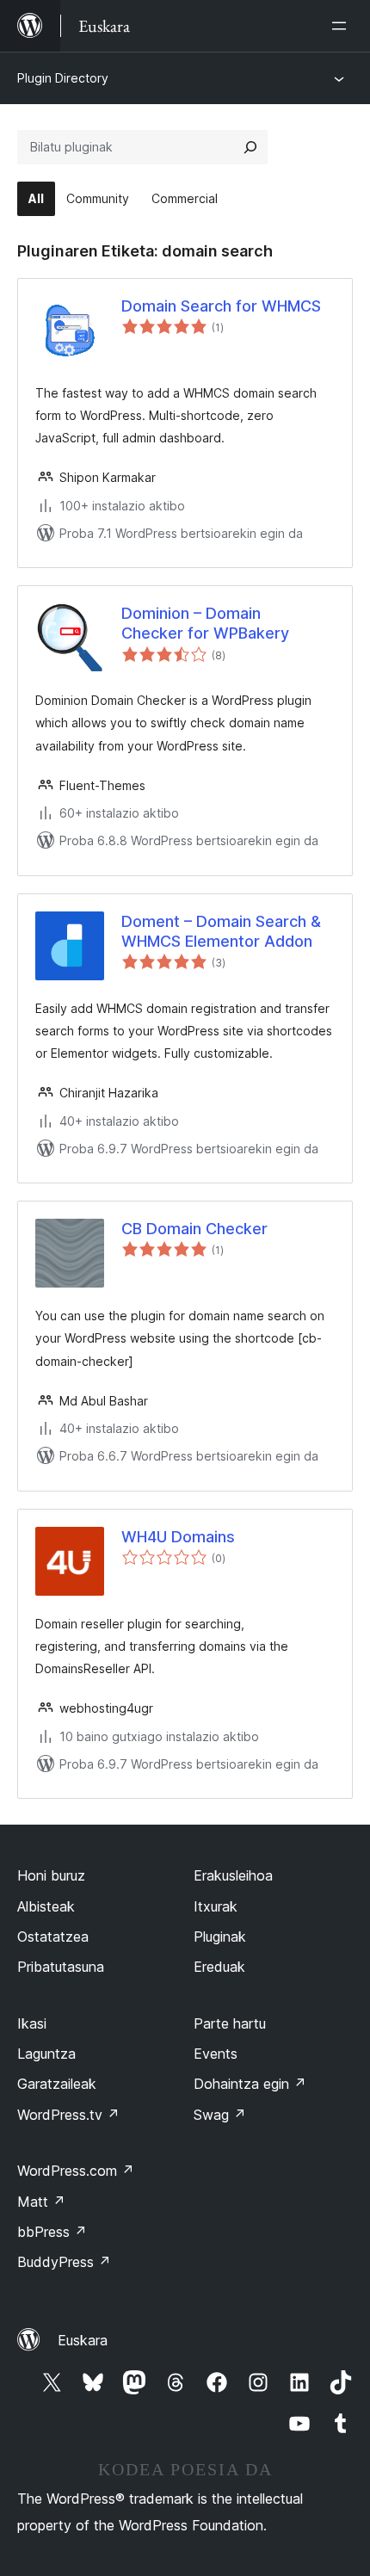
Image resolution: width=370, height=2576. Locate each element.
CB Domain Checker (194, 1229)
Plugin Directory (63, 78)
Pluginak (220, 1937)
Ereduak (219, 1967)
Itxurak (216, 1906)
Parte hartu (230, 2023)
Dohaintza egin (250, 2084)
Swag (220, 2115)
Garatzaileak (57, 2084)
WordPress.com (76, 2171)
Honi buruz (51, 1875)
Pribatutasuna (61, 1967)
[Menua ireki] (342, 26)
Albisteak (46, 1906)
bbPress (52, 2232)
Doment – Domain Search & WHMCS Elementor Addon (221, 931)
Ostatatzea (53, 1937)
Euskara (83, 2340)
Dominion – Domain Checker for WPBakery (205, 623)
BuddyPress (64, 2262)
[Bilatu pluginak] (250, 147)
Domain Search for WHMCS (221, 306)
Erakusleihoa (233, 1875)
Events (216, 2054)
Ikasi (32, 2023)
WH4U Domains (178, 1537)
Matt (41, 2202)
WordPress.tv (68, 2115)
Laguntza (46, 2054)
